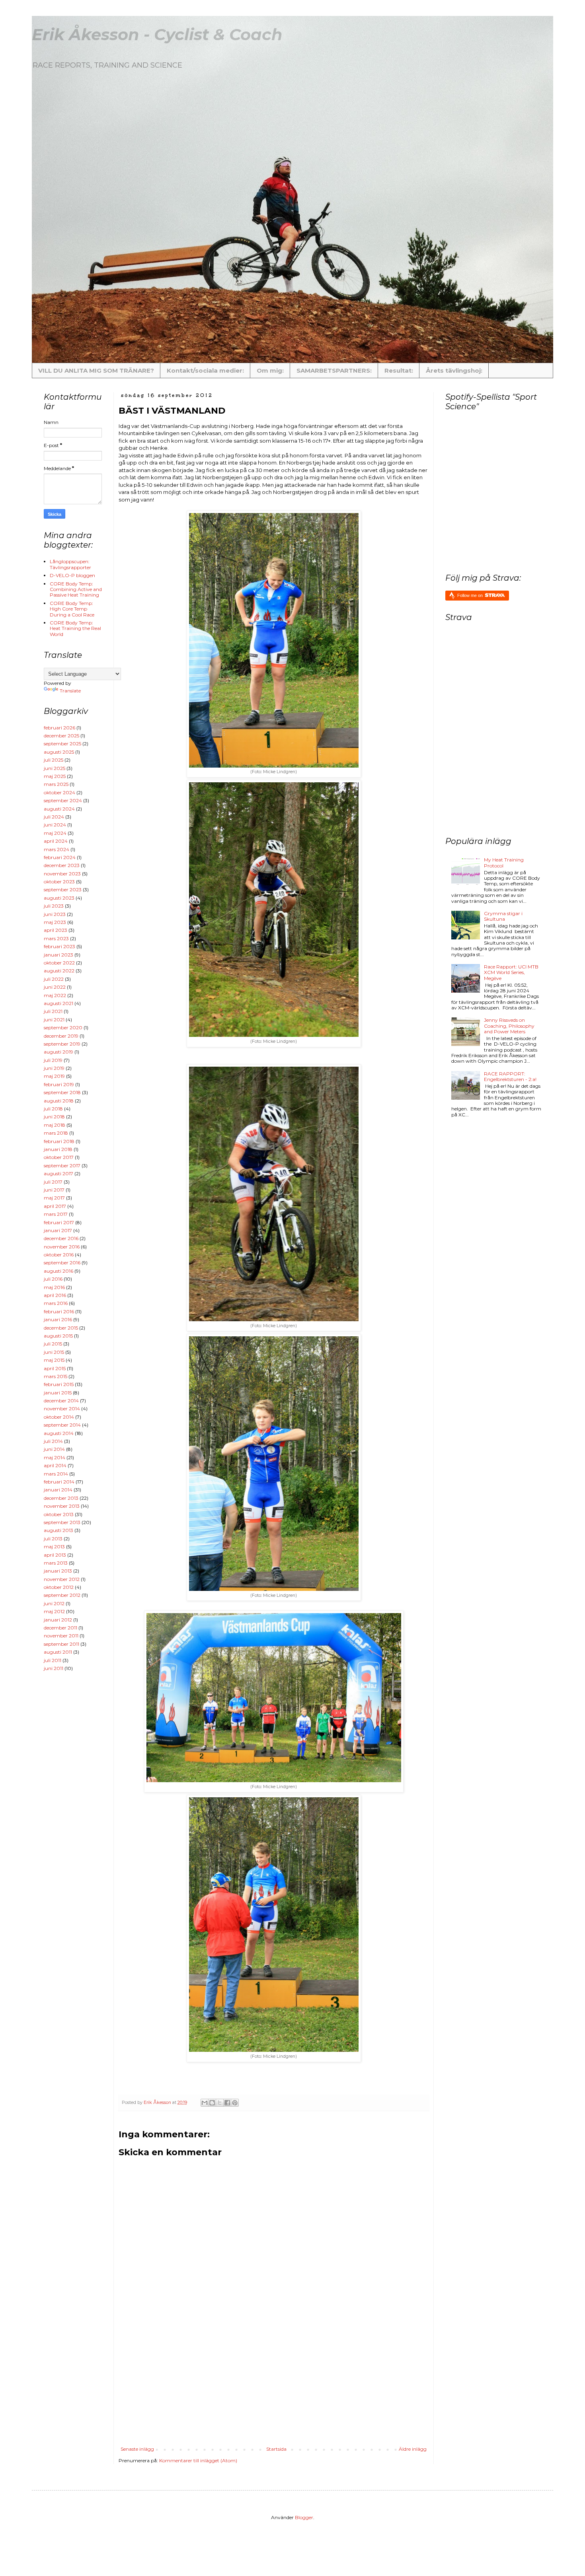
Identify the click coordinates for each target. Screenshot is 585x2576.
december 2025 (61, 736)
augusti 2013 (58, 1530)
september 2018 (62, 1092)
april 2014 (55, 1465)
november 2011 (61, 1636)
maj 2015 (54, 1360)
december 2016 (61, 1238)
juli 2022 (54, 979)
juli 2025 (54, 760)
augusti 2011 (58, 1652)
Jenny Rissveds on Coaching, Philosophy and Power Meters (509, 1026)
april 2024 (56, 841)
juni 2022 (55, 987)
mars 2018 (56, 1133)
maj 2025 (55, 776)
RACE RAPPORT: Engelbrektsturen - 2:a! (510, 1076)
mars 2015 (56, 1376)
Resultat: (399, 370)
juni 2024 (55, 825)
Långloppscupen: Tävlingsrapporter (70, 564)
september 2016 (62, 1263)
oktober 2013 (59, 1514)
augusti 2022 (59, 971)
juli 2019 (53, 1060)
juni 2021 (54, 1020)
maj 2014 (55, 1457)
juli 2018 (53, 1109)
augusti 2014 (59, 1433)
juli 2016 (53, 1279)
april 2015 (55, 1368)
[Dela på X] (220, 2103)
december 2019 (61, 1036)
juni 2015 (54, 1352)
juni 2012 (54, 1603)
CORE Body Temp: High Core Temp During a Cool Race (72, 609)
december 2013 (61, 1498)
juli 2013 (53, 1539)
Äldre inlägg (413, 2449)
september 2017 (62, 1166)
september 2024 (63, 800)
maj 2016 (54, 1287)
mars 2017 (56, 1214)
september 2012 (62, 1595)
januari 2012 (58, 1620)
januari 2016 (58, 1319)
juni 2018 (54, 1117)
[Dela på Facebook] (227, 2103)
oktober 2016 (59, 1255)
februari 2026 (59, 728)
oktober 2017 (59, 1157)
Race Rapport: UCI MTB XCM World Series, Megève (511, 972)
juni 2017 (54, 1190)
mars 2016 (56, 1303)
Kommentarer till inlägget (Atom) (198, 2460)
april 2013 (55, 1555)
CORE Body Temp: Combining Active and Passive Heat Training (76, 589)
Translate (70, 691)
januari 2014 (58, 1490)
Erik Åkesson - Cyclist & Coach (157, 34)
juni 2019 (54, 1068)
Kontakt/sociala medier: (205, 370)
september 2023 (63, 889)
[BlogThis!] (212, 2103)
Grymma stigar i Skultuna (503, 916)
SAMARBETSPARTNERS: (334, 370)
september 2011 (61, 1644)
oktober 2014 (59, 1417)
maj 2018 (55, 1125)
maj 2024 (55, 833)
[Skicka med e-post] (205, 2103)
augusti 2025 (59, 752)
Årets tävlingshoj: (454, 370)
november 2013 (62, 1506)
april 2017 (55, 1206)
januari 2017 (58, 1230)
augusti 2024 (59, 809)
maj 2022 (55, 995)
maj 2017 (54, 1198)
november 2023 (62, 874)
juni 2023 (55, 914)
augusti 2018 (59, 1101)
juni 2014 (54, 1449)
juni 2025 (55, 768)
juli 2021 (53, 1011)
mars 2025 (56, 784)
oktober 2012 (59, 1587)
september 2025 (62, 744)
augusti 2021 (58, 1003)
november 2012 (62, 1579)
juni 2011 (54, 1668)
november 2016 (62, 1247)
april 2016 (55, 1295)
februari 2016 (59, 1311)
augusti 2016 (58, 1271)
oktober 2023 (59, 882)
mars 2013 (56, 1563)
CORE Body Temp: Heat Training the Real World (75, 628)
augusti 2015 (58, 1336)
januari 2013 (58, 1571)
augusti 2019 (58, 1052)
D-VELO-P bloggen (72, 575)
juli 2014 (53, 1441)
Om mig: (270, 370)
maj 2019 (54, 1076)
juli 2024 (54, 817)
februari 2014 (59, 1482)
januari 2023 (58, 955)
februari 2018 (59, 1141)
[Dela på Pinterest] (235, 2103)
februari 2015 (59, 1384)
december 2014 (61, 1401)
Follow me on (471, 595)
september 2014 (62, 1425)
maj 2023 (55, 922)
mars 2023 (56, 938)
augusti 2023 (59, 898)
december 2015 (61, 1328)
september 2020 (63, 1027)
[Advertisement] (312, 2387)
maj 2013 (54, 1547)
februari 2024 (60, 857)
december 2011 (60, 1628)
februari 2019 (59, 1084)
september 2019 (62, 1044)
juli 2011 (53, 1660)
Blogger (304, 2517)
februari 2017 (59, 1222)
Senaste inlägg (137, 2449)
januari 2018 (58, 1149)
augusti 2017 (58, 1173)
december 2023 (62, 865)
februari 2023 (59, 946)
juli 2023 (54, 906)
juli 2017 (53, 1182)
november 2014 (62, 1409)
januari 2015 (58, 1393)
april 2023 (56, 930)
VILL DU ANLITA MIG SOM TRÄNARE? (96, 370)
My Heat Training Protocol (504, 862)
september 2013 (62, 1522)
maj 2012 (54, 1611)
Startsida (276, 2449)
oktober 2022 (59, 963)
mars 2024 (57, 849)
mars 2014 (56, 1474)
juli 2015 (53, 1344)
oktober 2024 (59, 792)
